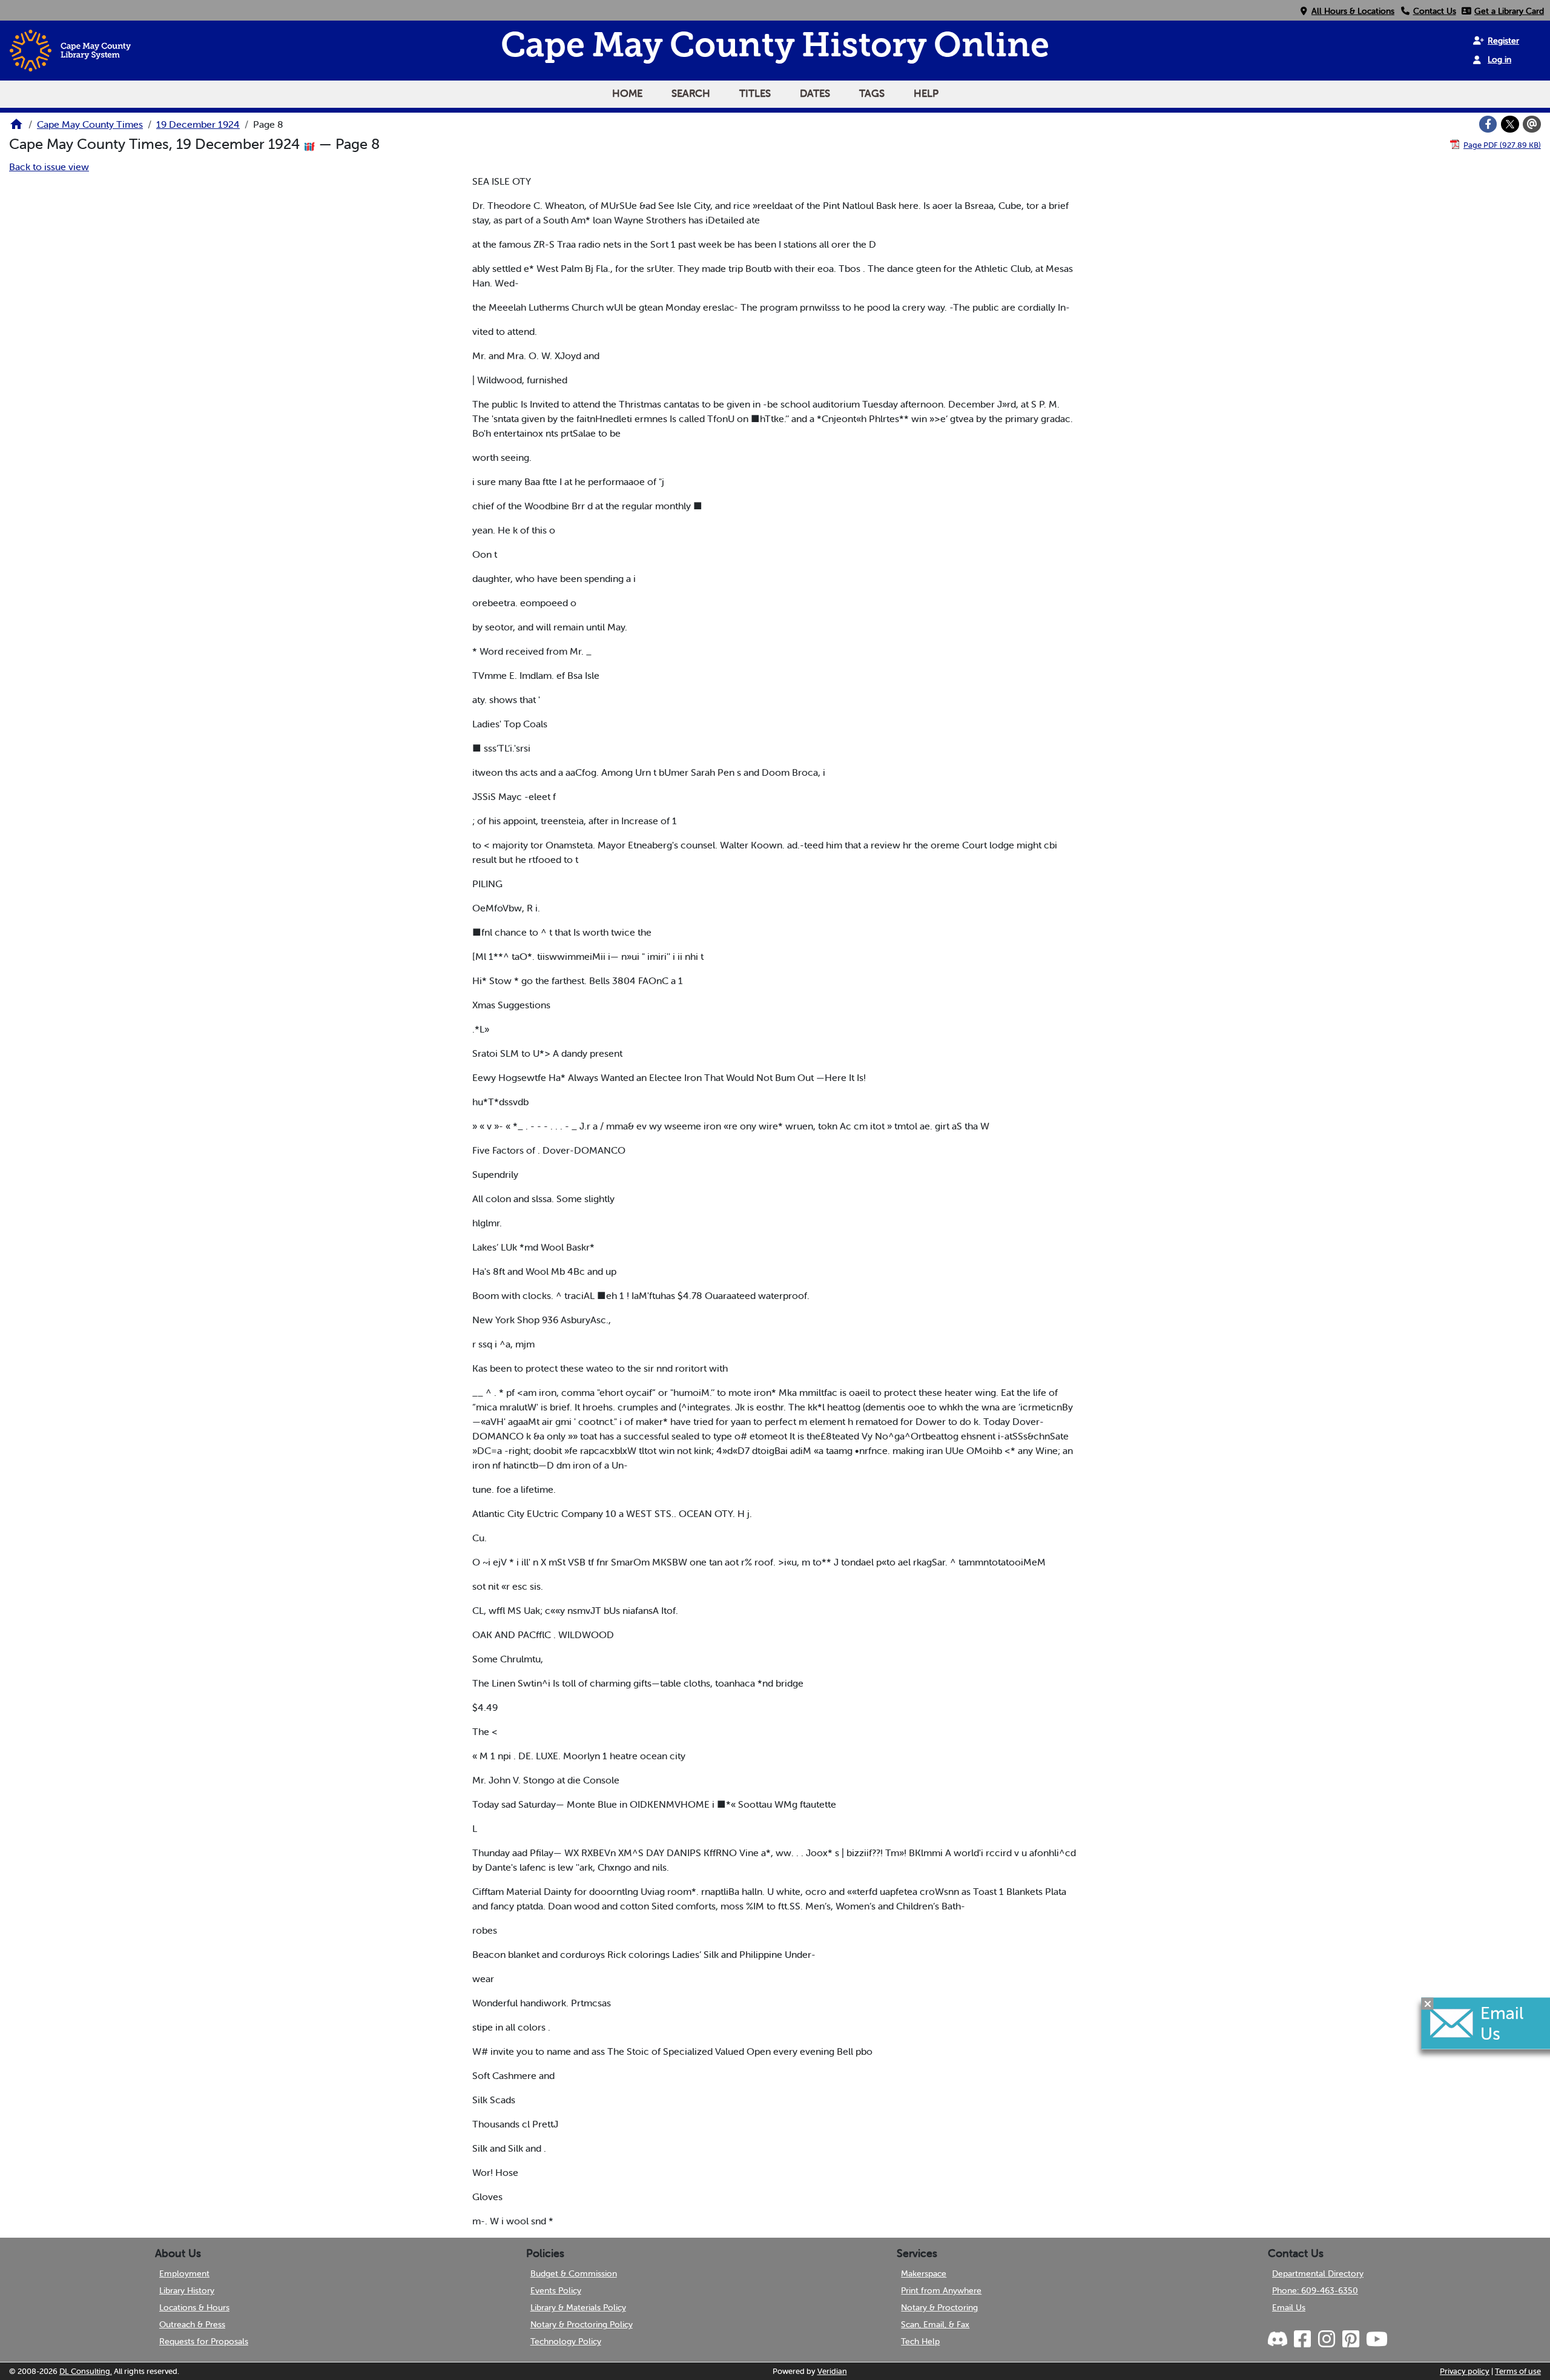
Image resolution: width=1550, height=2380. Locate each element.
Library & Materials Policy (578, 2307)
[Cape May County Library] (16, 128)
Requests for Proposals (204, 2341)
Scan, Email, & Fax (935, 2324)
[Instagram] (1326, 2339)
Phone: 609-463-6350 (1315, 2290)
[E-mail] (1532, 124)
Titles (755, 93)
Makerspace (924, 2273)
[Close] (1428, 2003)
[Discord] (1279, 2339)
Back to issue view (49, 167)
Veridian (832, 2371)
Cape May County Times (90, 124)
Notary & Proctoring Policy (582, 2324)
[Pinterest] (1350, 2339)
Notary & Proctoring (939, 2307)
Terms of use (1518, 2371)
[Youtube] (1376, 2339)
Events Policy (556, 2290)
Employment (184, 2273)
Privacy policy (1465, 2371)
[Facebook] (1488, 124)
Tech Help (920, 2341)
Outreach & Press (192, 2324)
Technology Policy (566, 2341)
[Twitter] (1510, 124)
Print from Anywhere (941, 2290)
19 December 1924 (198, 124)
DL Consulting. (86, 2371)
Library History (187, 2290)
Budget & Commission (574, 2273)
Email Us (1289, 2307)
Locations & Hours (194, 2307)
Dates (815, 93)
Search (691, 93)
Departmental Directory (1318, 2273)
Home (627, 93)
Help (926, 93)
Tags (872, 93)
